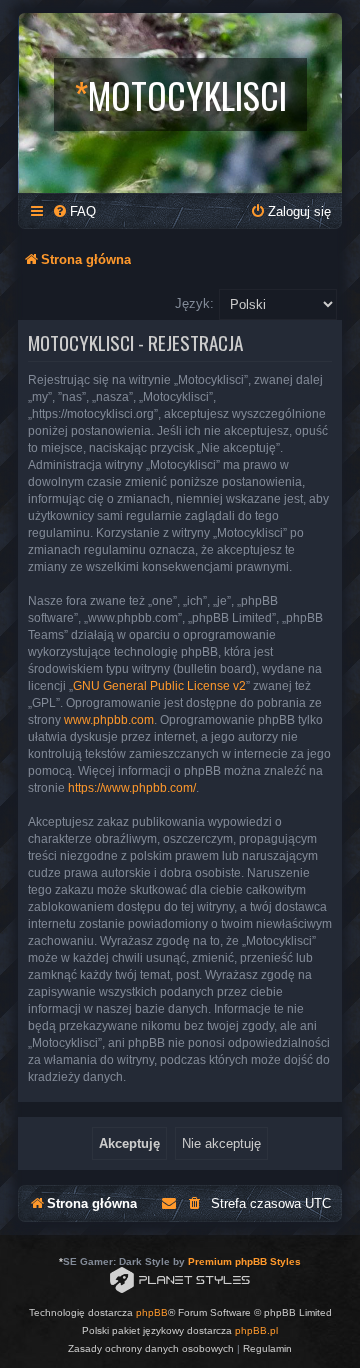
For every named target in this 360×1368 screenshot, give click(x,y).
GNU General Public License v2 (159, 686)
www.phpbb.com (109, 720)
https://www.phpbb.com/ (132, 788)
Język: (194, 303)
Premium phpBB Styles (244, 1261)
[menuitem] (74, 211)
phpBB (152, 1312)
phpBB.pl (256, 1330)
